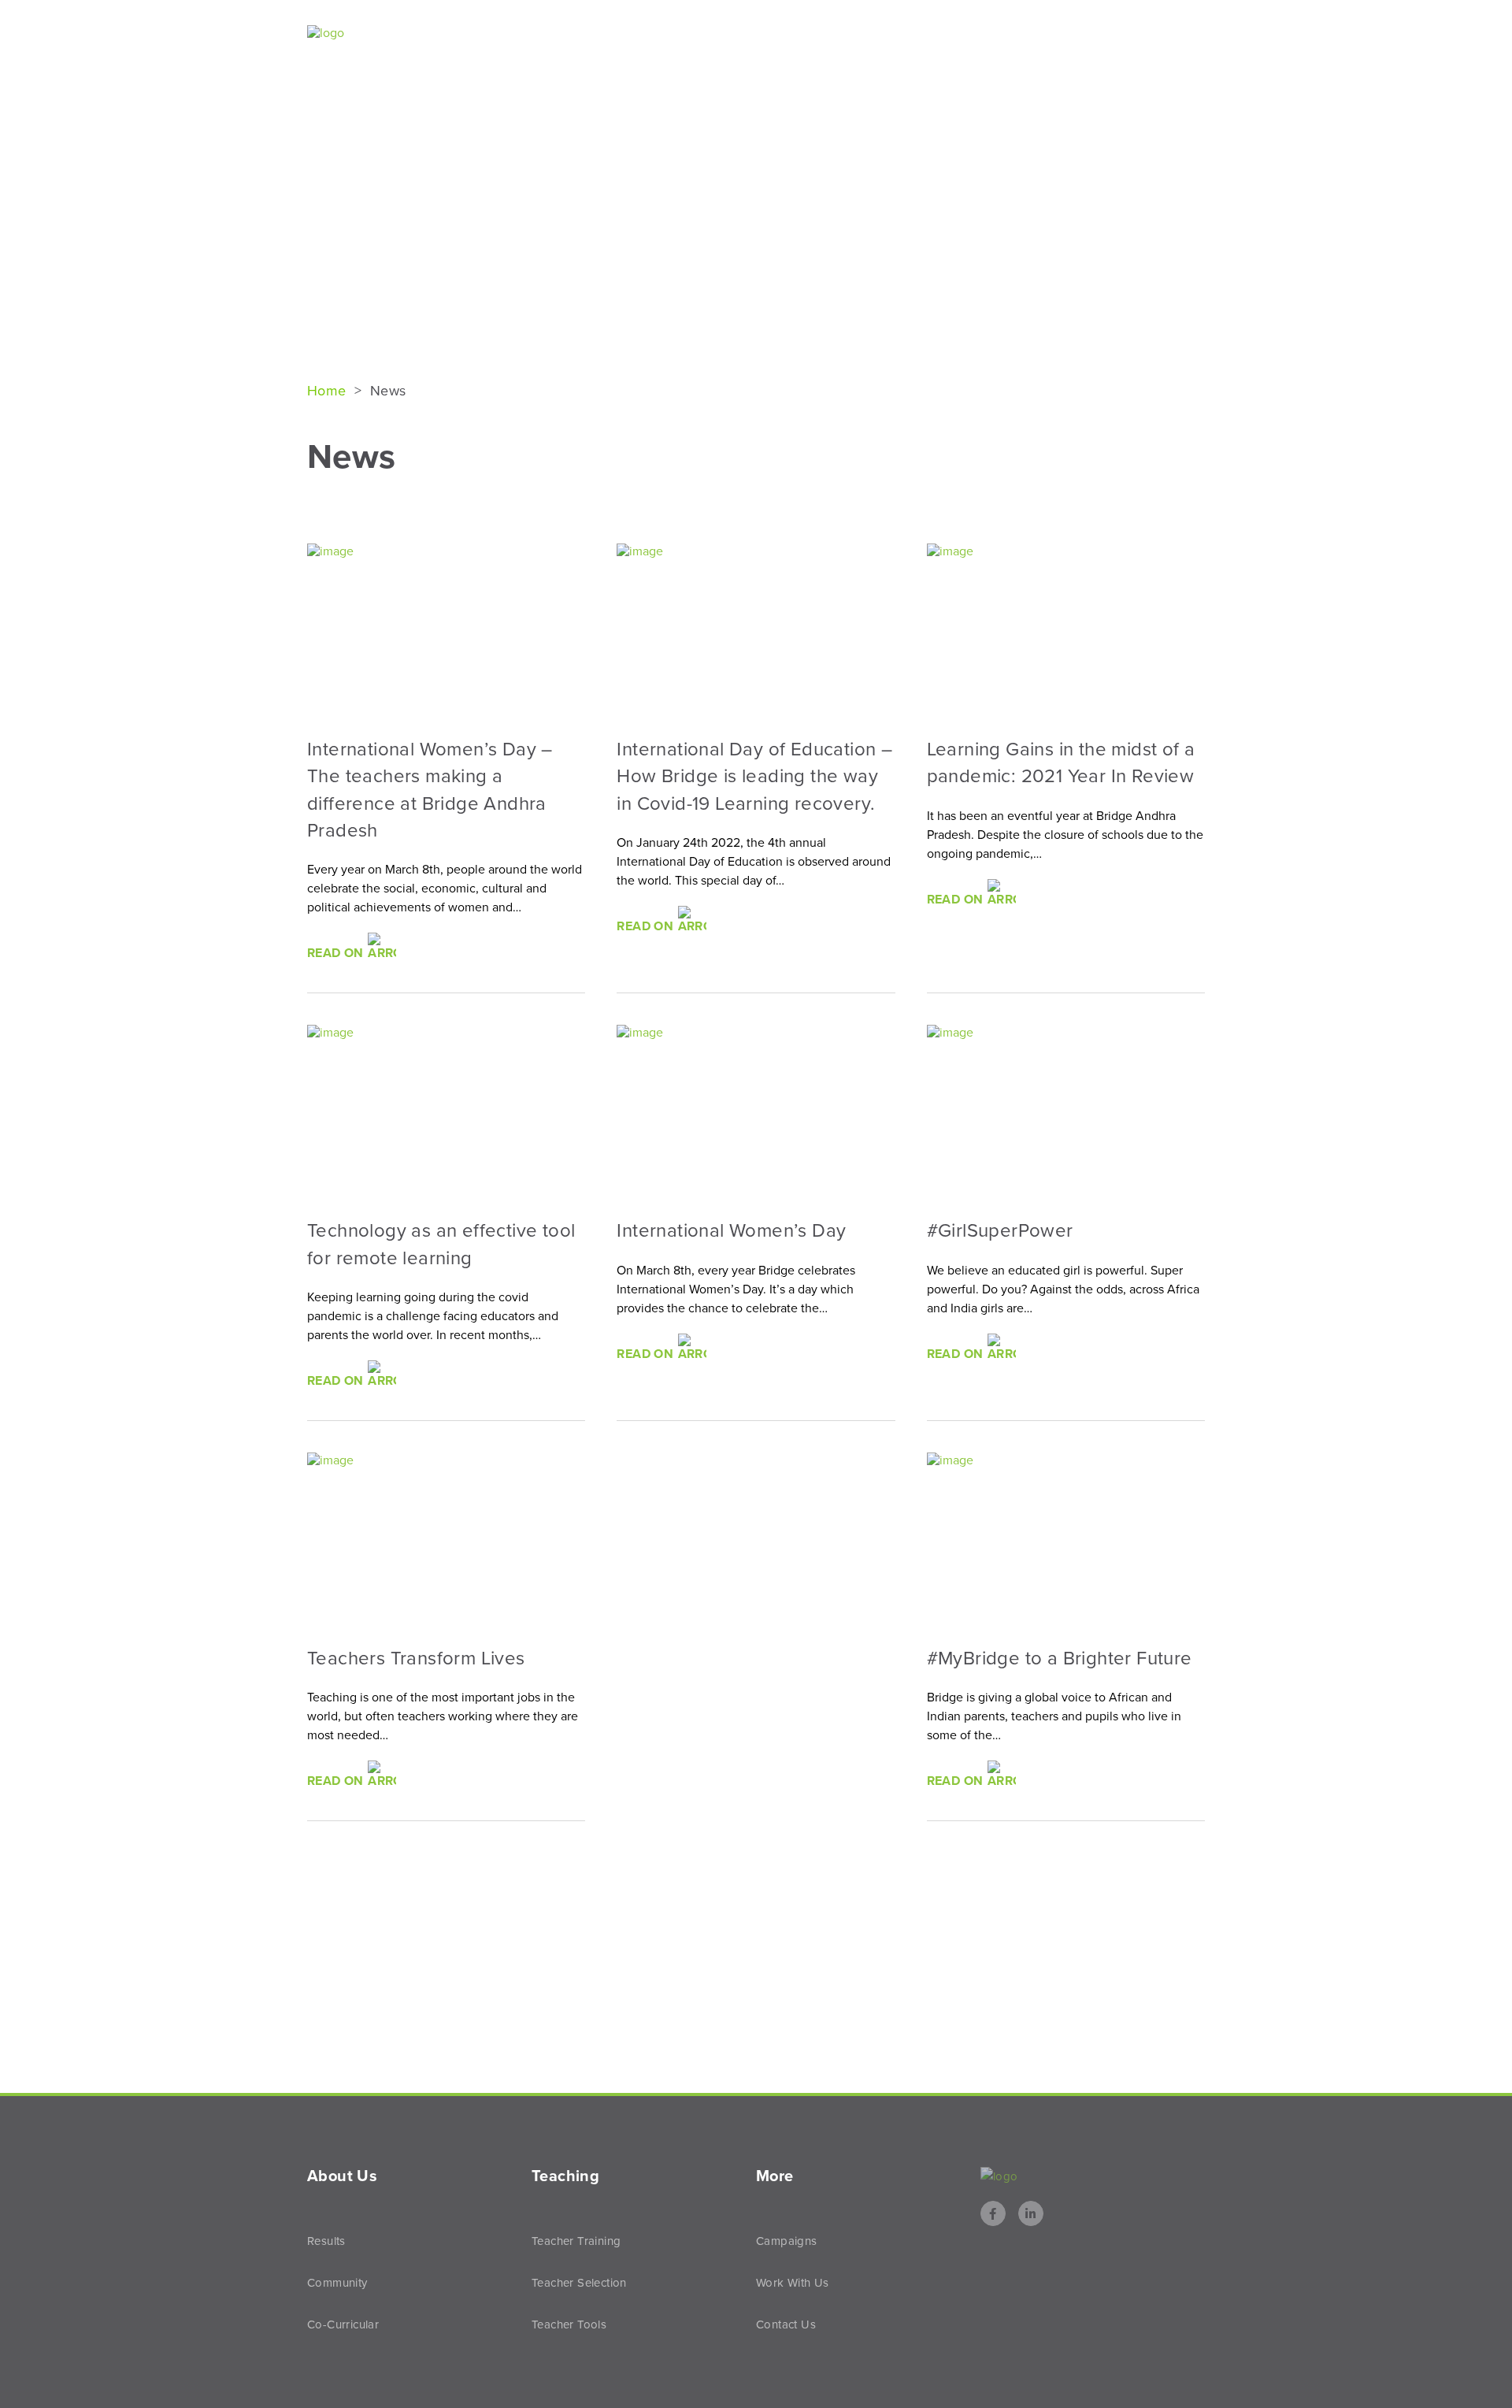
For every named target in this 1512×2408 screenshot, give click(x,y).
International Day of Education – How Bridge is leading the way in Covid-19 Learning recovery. (754, 777)
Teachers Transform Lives (416, 1659)
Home (329, 391)
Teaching (988, 34)
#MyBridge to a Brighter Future (1060, 1659)
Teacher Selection (579, 2283)
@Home (1086, 34)
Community (337, 2283)
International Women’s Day (731, 1231)
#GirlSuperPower (1000, 1231)
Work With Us (793, 2283)
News (1156, 34)
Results (891, 34)
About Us (795, 34)
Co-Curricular (343, 2325)
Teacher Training (576, 2241)
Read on (337, 953)
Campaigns (787, 2241)
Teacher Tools (569, 2325)
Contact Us (786, 2325)
